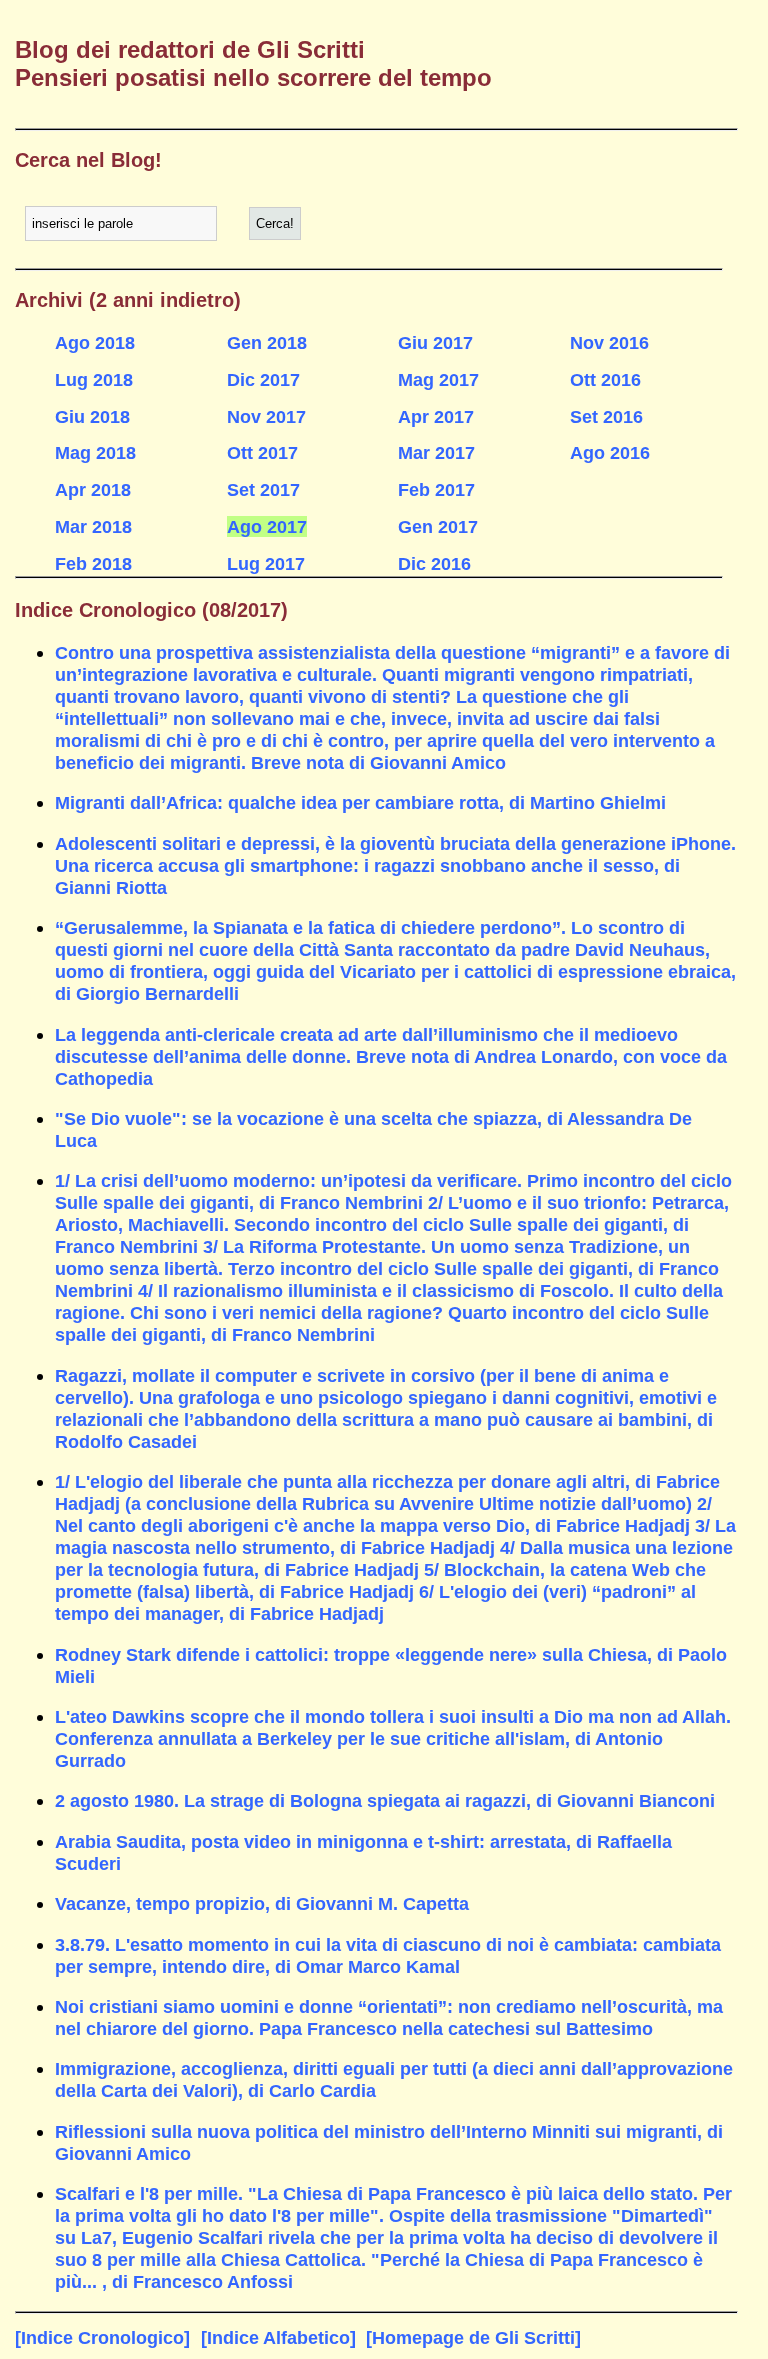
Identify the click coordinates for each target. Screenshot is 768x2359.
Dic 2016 (434, 563)
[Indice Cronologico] (102, 2337)
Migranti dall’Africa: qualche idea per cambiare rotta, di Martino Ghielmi (360, 802)
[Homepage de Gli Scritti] (473, 2337)
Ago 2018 (95, 342)
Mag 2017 (438, 379)
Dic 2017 (263, 379)
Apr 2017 (436, 416)
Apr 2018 (93, 489)
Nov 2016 (609, 342)
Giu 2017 (435, 342)
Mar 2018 (93, 526)
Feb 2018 (93, 563)
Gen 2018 (267, 342)
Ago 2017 (267, 526)
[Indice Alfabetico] (278, 2337)
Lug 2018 (94, 379)
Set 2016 (606, 416)
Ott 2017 (262, 452)
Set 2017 (263, 489)
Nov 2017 (266, 416)
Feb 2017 (436, 489)
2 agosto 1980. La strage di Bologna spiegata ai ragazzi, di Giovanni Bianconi (385, 1800)
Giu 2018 (92, 416)
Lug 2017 (266, 563)
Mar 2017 (436, 452)
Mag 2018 (95, 452)
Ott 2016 (605, 379)
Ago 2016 (610, 452)
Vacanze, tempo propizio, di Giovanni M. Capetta (262, 1903)
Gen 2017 (438, 526)
